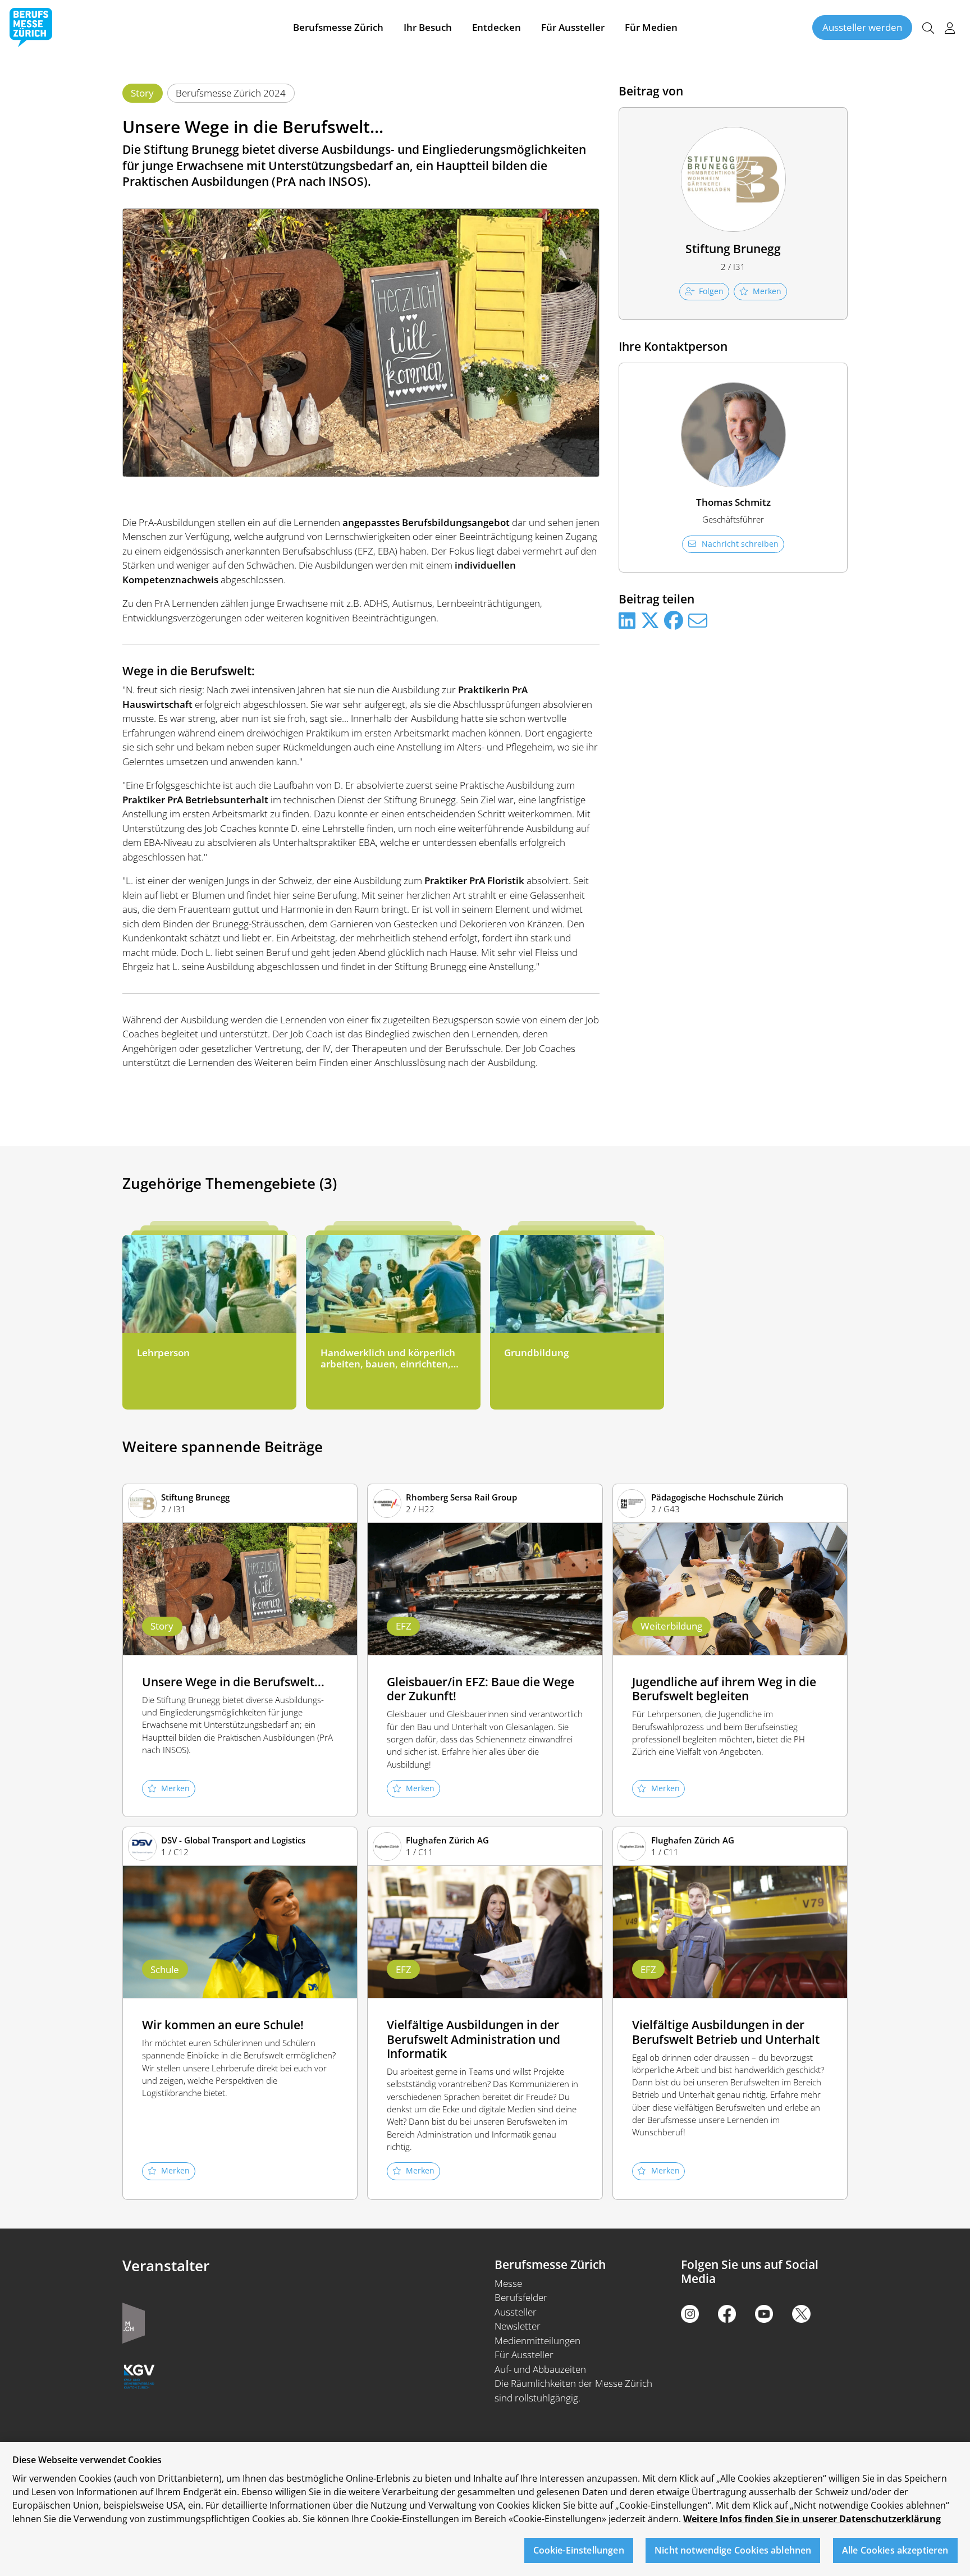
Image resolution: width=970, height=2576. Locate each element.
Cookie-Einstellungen (579, 2551)
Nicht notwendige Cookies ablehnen (733, 2551)
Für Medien (651, 27)
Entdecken (497, 27)
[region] (485, 2509)
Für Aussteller (573, 27)
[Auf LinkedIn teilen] (627, 621)
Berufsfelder (521, 2297)
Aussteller (516, 2312)
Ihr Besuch (428, 27)
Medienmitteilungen (537, 2341)
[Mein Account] (950, 28)
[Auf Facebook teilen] (674, 621)
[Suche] (928, 28)
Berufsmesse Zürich (338, 27)
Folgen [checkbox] (711, 291)
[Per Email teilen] (698, 621)
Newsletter (518, 2326)
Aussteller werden (862, 27)
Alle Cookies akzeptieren (895, 2551)
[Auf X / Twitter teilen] (650, 621)
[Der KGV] (139, 2375)
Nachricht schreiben (740, 544)
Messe (508, 2283)
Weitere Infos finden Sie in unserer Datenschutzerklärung (812, 2519)
